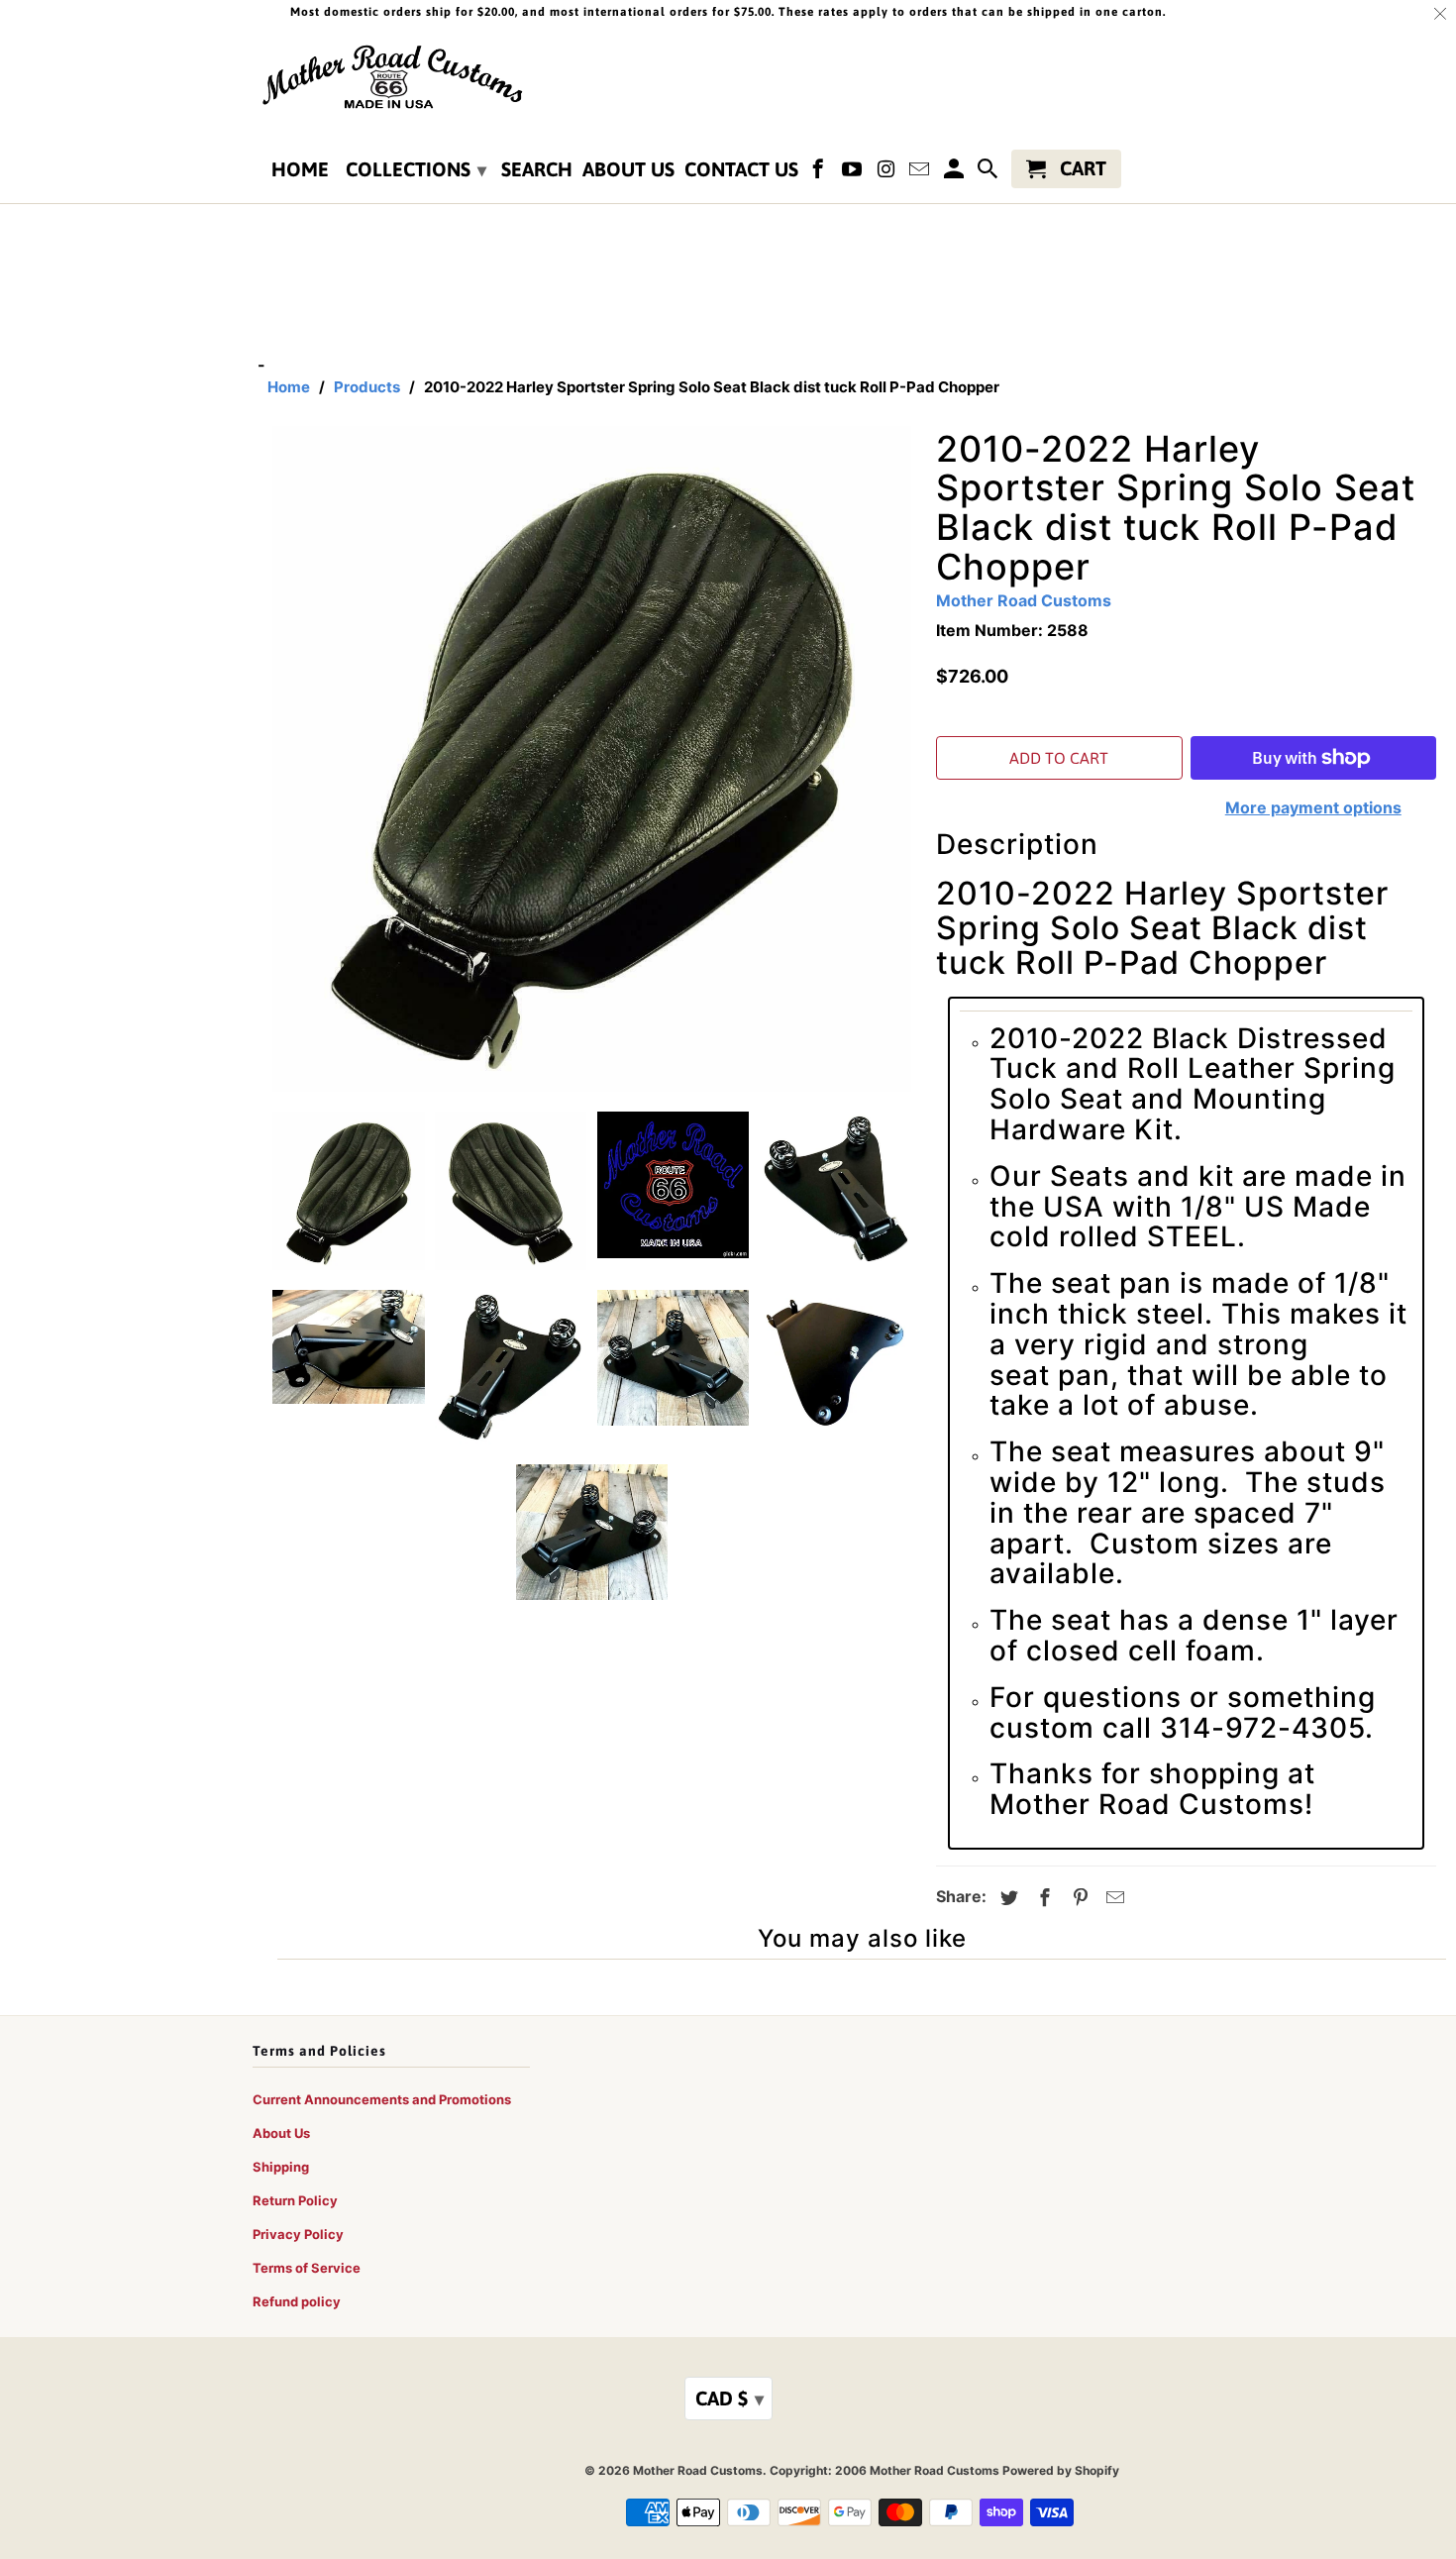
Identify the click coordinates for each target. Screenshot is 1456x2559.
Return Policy (295, 2200)
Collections (416, 169)
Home (300, 169)
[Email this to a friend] (1112, 1898)
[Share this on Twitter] (1006, 1898)
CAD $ (729, 2398)
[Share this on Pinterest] (1078, 1898)
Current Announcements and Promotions (382, 2099)
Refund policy (297, 2301)
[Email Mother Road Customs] (921, 173)
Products (367, 387)
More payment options (1313, 807)
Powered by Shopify (1061, 2470)
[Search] (989, 173)
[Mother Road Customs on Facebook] (820, 173)
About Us (628, 169)
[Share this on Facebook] (1042, 1898)
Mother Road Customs (1024, 600)
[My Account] (955, 173)
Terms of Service (307, 2268)
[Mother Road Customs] (391, 78)
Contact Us (741, 169)
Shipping (281, 2167)
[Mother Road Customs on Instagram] (887, 173)
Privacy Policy (298, 2234)
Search (537, 169)
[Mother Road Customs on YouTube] (854, 173)
